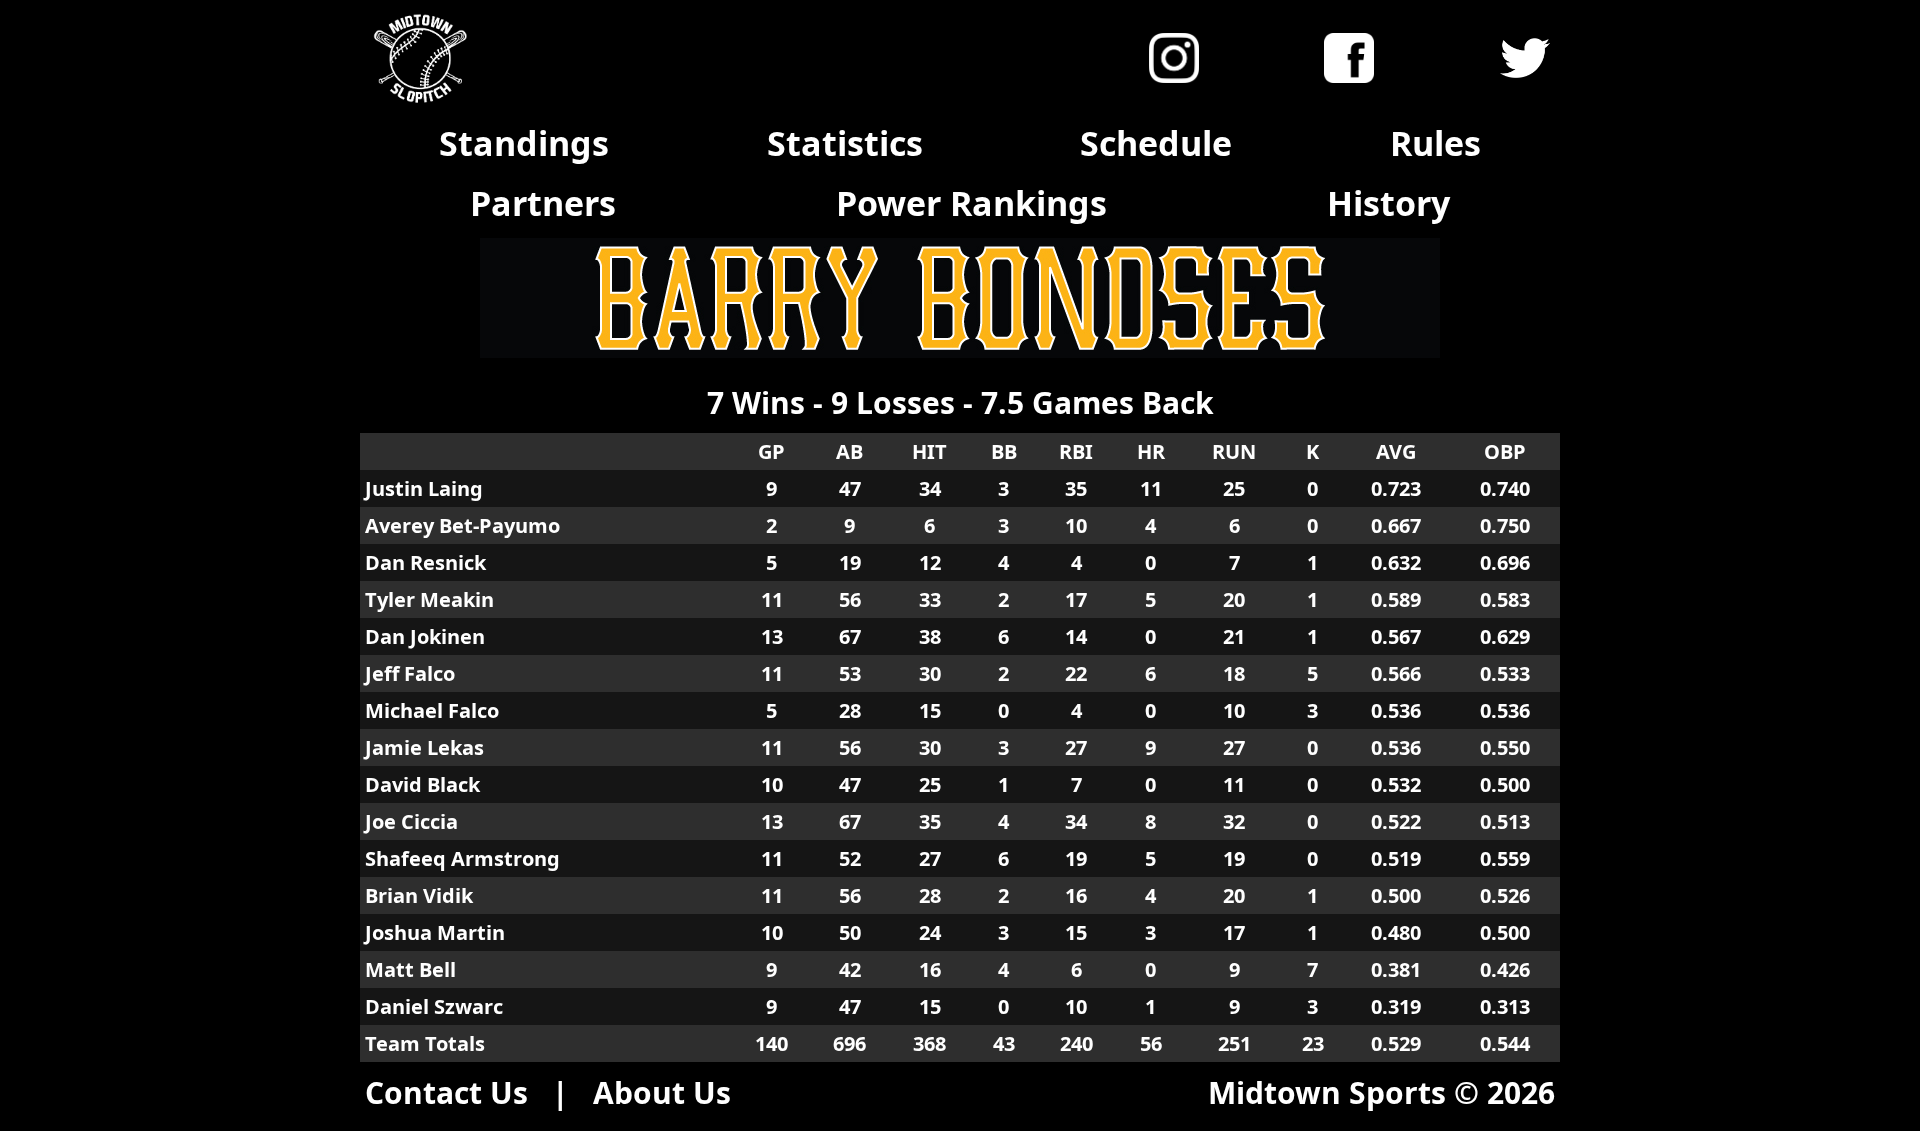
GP (771, 451)
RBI (1076, 451)
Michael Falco (432, 710)
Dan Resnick (425, 562)
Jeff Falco (410, 673)
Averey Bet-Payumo (462, 525)
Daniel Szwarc (434, 1006)
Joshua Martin (435, 932)
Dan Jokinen (425, 636)
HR (1151, 451)
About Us (662, 1092)
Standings (524, 143)
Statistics (845, 143)
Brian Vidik (419, 895)
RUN (1234, 451)
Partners (543, 203)
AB (849, 451)
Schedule (1156, 143)
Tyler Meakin (429, 599)
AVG (1396, 451)
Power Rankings (971, 203)
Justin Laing (424, 488)
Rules (1435, 143)
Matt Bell (410, 969)
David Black (422, 784)
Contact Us (446, 1092)
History (1388, 203)
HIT (929, 451)
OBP (1505, 451)
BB (1004, 451)
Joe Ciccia (411, 821)
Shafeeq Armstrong (462, 858)
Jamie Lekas (424, 747)
